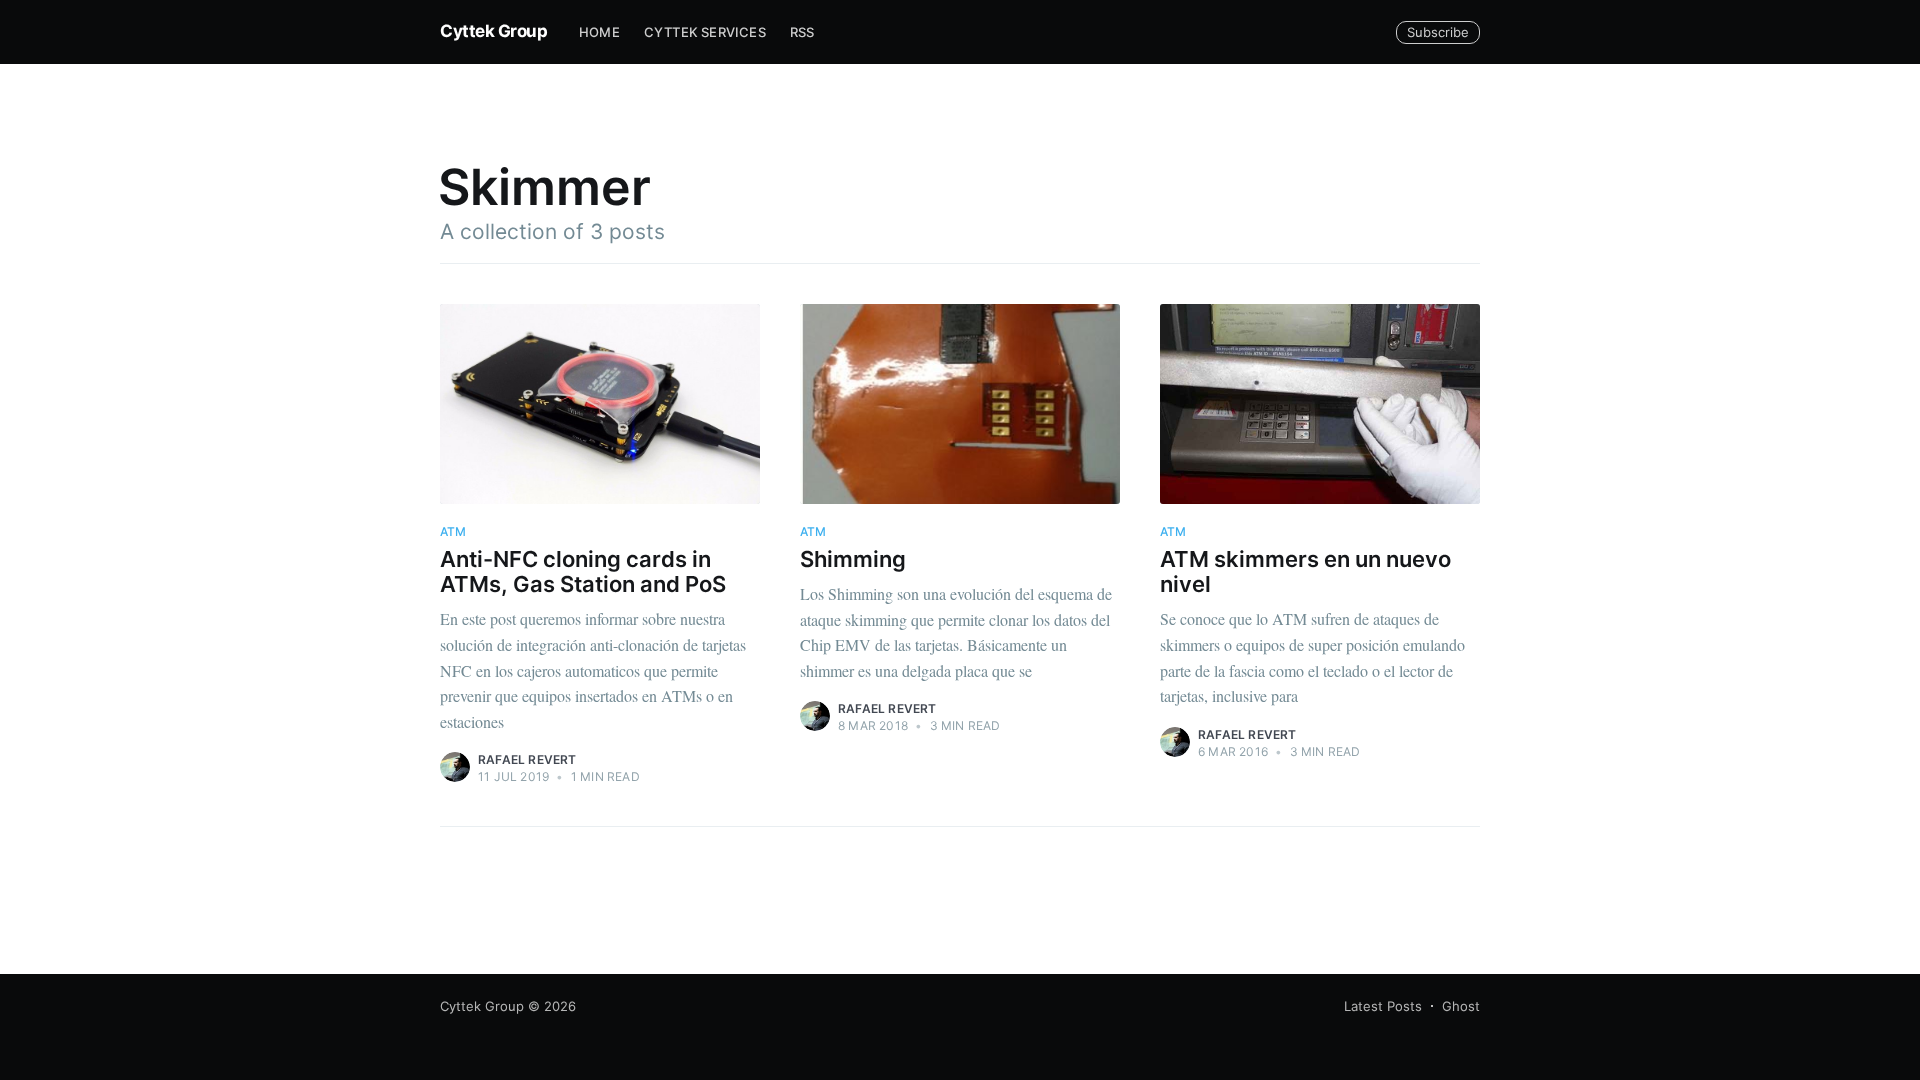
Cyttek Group (493, 31)
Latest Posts (1383, 1006)
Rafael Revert (527, 759)
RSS (802, 32)
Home (599, 32)
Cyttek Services (705, 32)
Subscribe (1438, 32)
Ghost (1461, 1006)
